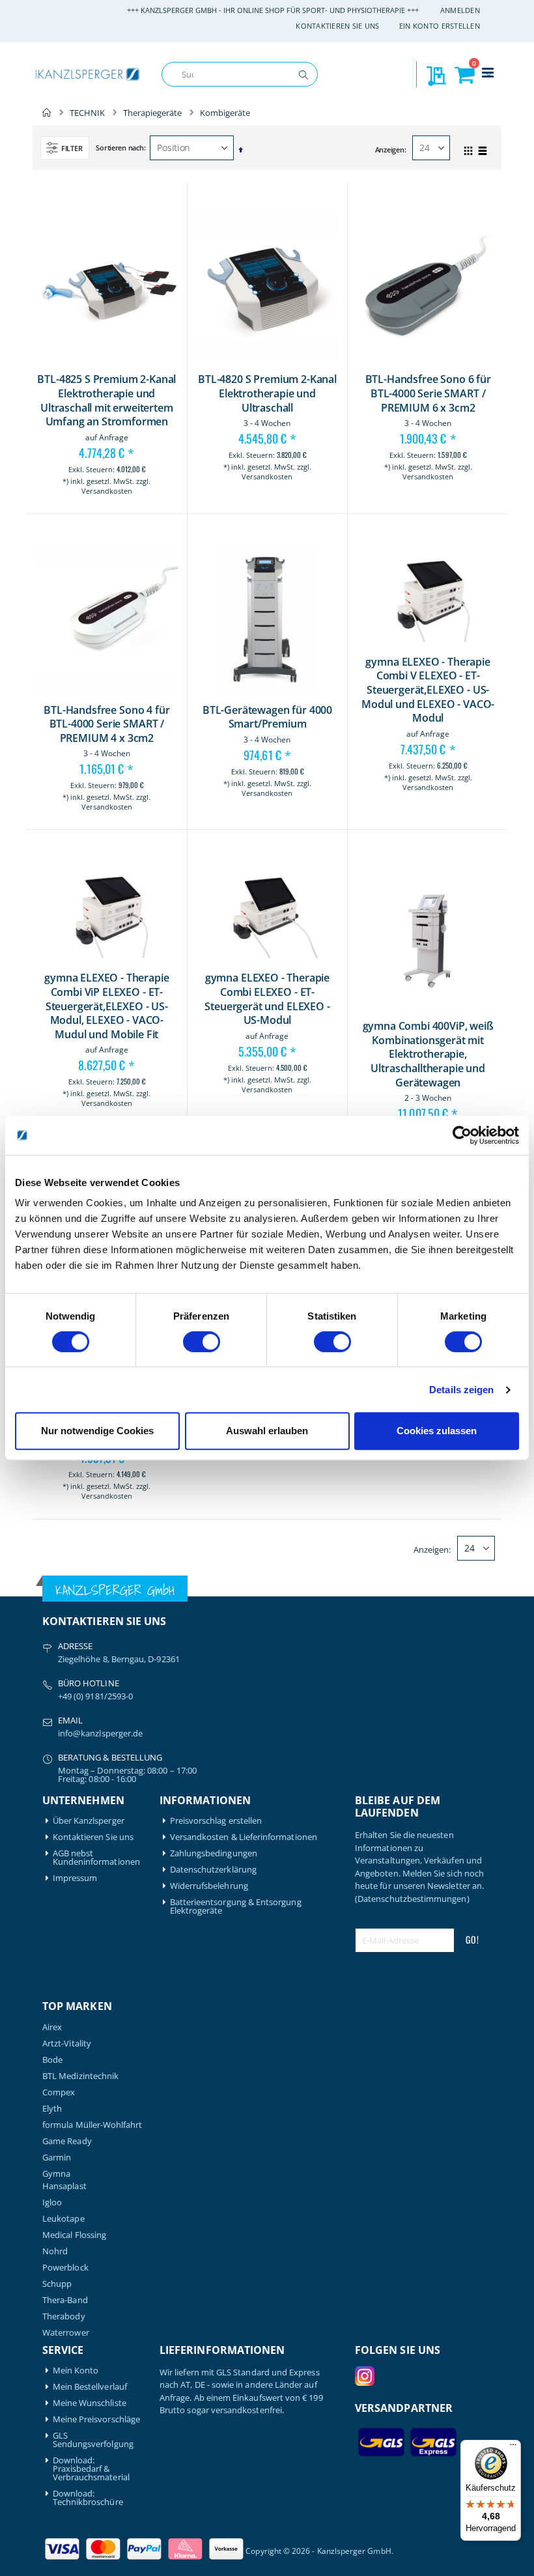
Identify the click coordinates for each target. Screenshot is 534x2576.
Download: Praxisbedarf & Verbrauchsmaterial (91, 2469)
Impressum (75, 1878)
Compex (59, 2092)
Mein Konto (76, 2371)
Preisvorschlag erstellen (216, 1821)
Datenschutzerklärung (213, 1870)
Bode (52, 2060)
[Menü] (513, 2448)
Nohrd (55, 2251)
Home (47, 113)
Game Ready (67, 2141)
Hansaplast (64, 2186)
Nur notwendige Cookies (97, 1431)
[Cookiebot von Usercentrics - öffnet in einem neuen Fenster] (462, 1135)
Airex (52, 2027)
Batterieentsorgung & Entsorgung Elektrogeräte (236, 1906)
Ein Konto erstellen (440, 26)
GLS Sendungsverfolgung (93, 2440)
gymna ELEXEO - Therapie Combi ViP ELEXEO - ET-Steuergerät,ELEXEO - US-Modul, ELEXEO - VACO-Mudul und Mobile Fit (106, 1006)
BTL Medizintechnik (80, 2076)
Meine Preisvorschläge (96, 2419)
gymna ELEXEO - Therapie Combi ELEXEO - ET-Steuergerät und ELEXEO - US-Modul (267, 999)
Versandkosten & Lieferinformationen (244, 1837)
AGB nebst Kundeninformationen (96, 1858)
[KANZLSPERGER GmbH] (88, 75)
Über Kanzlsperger (89, 1821)
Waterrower (66, 2333)
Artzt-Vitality (67, 2044)
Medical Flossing (74, 2235)
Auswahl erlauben (267, 1431)
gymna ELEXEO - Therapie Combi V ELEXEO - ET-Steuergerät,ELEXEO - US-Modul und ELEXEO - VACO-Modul (428, 690)
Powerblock (65, 2268)
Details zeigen (461, 1390)
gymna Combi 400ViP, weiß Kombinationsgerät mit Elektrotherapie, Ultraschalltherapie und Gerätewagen (428, 1054)
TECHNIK (87, 113)
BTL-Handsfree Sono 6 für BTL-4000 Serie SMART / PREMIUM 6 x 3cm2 (428, 393)
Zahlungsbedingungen (214, 1853)
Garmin (57, 2158)
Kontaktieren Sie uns (338, 26)
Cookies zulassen (437, 1431)
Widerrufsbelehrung (209, 1886)
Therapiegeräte (152, 113)
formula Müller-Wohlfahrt (92, 2125)
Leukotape (63, 2219)
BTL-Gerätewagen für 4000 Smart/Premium (267, 717)
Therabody (64, 2316)
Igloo (52, 2202)
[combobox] (240, 74)
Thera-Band (65, 2300)
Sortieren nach (119, 148)
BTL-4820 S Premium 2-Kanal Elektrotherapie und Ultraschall (267, 393)
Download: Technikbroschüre (88, 2498)
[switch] (202, 1343)
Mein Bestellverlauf (90, 2387)
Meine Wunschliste (90, 2403)
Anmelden (460, 10)
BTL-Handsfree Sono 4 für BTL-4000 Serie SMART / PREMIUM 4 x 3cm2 (106, 724)
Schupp (57, 2284)
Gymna (56, 2174)
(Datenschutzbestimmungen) (412, 1899)
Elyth (52, 2109)
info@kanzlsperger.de (100, 1733)
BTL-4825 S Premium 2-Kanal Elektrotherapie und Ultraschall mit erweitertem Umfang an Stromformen (106, 401)
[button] (206, 500)
